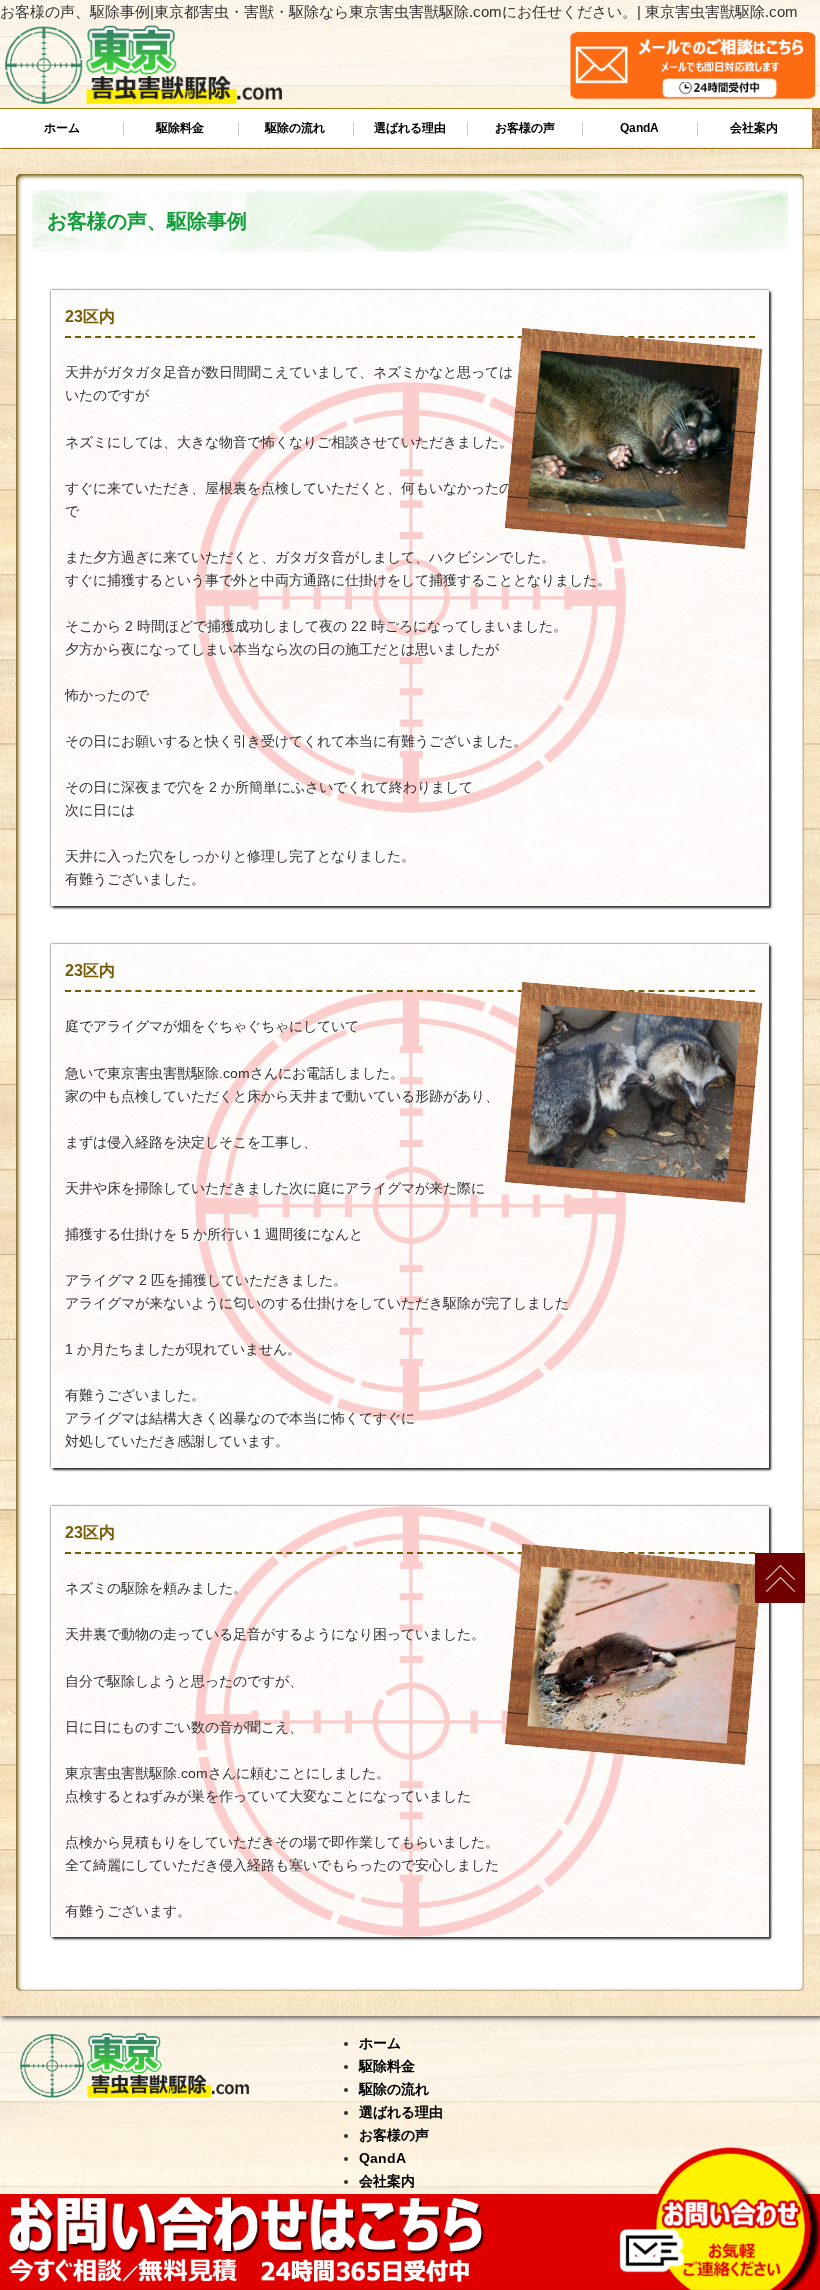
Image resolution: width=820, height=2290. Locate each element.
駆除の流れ (295, 128)
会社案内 (754, 128)
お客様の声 (525, 128)
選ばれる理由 (410, 128)
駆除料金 (180, 128)
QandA (639, 128)
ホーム (62, 128)
